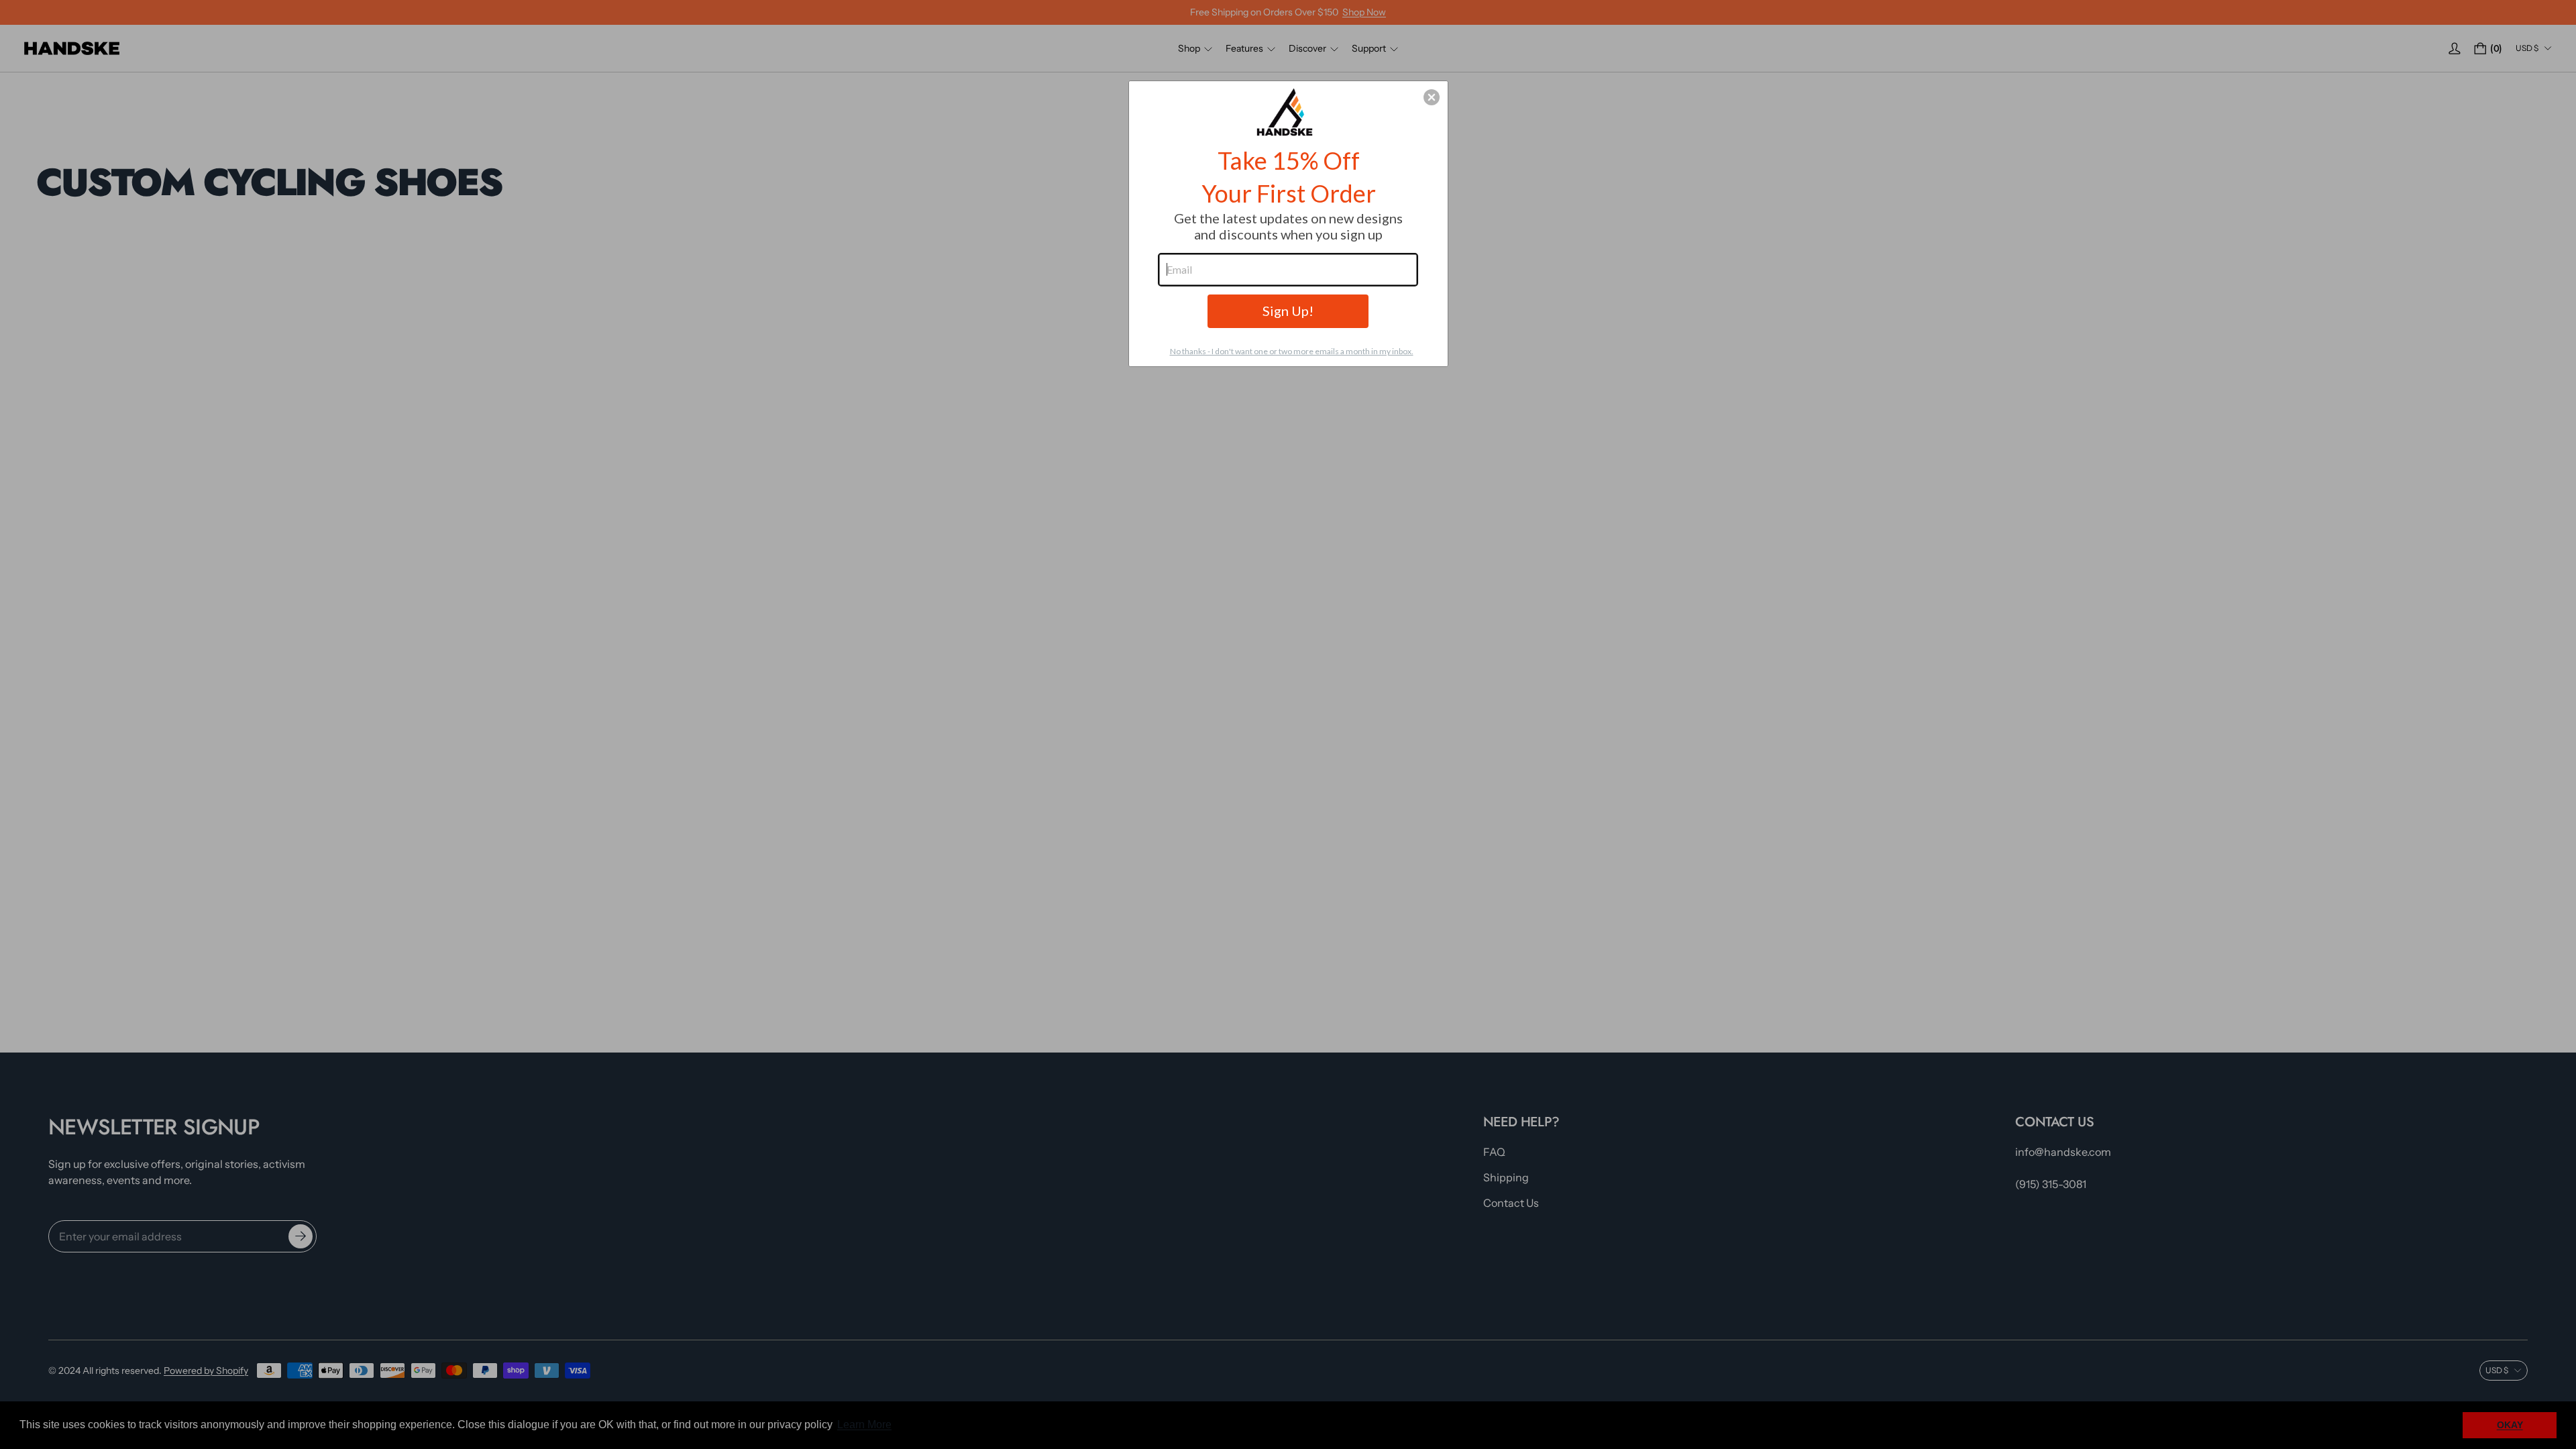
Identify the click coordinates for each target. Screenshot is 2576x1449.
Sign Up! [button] (1288, 311)
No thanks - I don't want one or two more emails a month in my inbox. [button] (1292, 351)
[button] (1432, 97)
